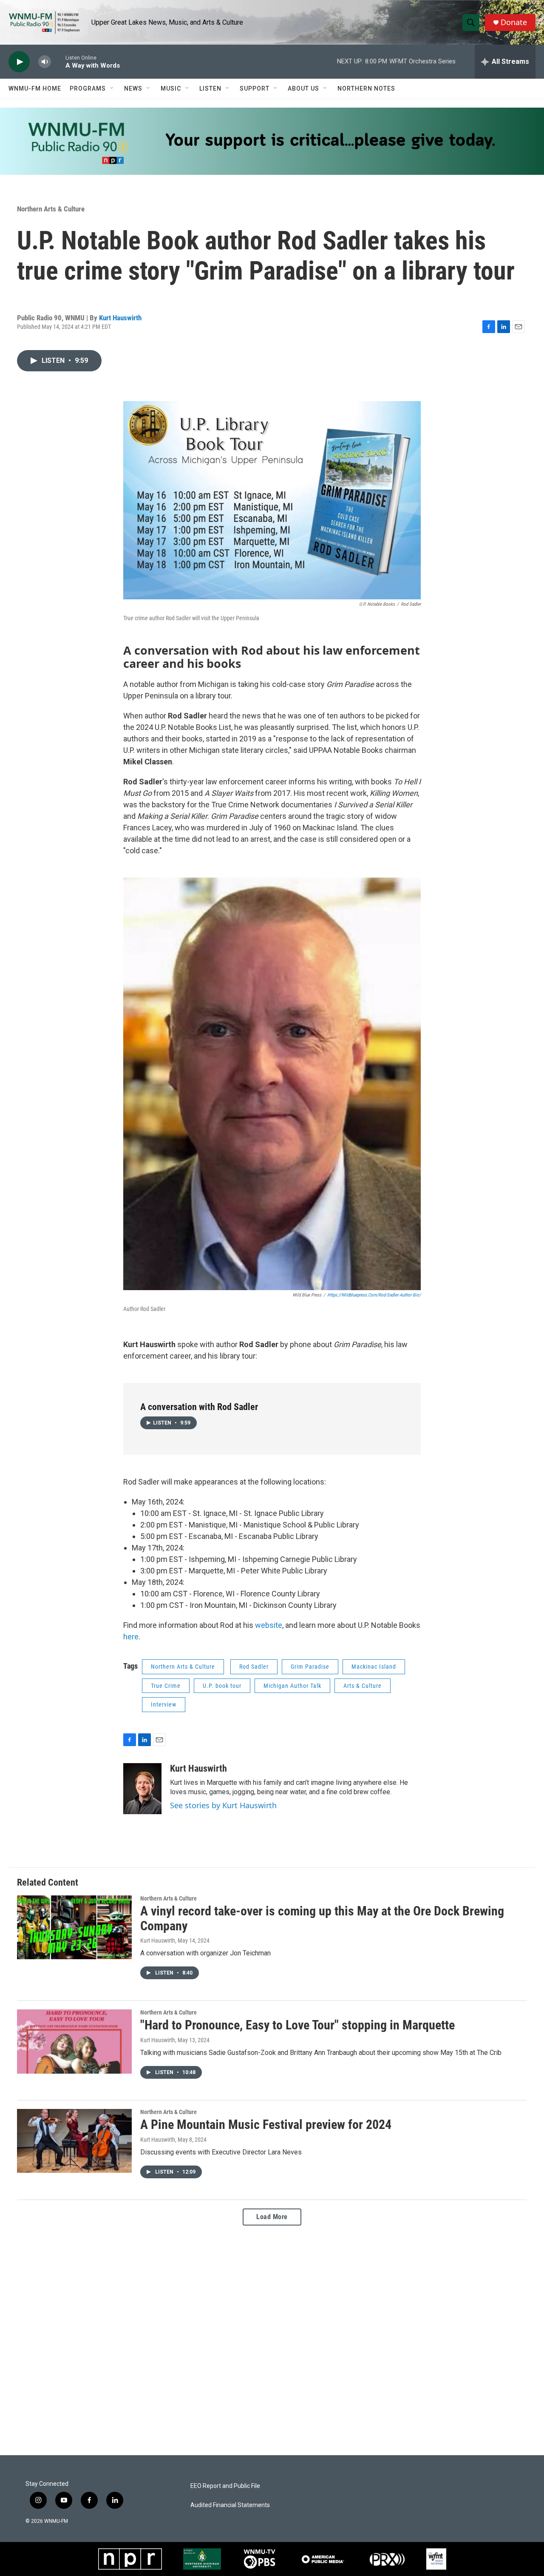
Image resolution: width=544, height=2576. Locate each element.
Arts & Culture (363, 1686)
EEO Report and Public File (225, 2486)
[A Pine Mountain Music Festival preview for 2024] (74, 2141)
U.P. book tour (222, 1686)
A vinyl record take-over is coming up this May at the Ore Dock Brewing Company (322, 1918)
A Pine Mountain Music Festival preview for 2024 (266, 2124)
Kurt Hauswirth (120, 318)
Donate (514, 22)
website (269, 1625)
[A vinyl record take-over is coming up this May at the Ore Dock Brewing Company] (74, 1927)
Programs (88, 88)
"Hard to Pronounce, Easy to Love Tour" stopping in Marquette (297, 2025)
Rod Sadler (254, 1667)
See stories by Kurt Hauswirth (223, 1805)
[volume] (45, 62)
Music (171, 88)
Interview (164, 1704)
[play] (19, 62)
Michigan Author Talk (292, 1686)
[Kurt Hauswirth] (142, 1789)
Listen (210, 88)
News (133, 88)
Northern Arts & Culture (51, 209)
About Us (303, 88)
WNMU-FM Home (35, 88)
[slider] (58, 61)
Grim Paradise (310, 1667)
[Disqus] (272, 2340)
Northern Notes (366, 88)
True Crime (166, 1686)
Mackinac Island (374, 1667)
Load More (272, 2217)
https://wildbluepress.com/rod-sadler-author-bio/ (374, 1295)
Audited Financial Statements (230, 2505)
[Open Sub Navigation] (112, 88)
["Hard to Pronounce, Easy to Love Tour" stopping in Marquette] (74, 2041)
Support (255, 88)
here (131, 1637)
